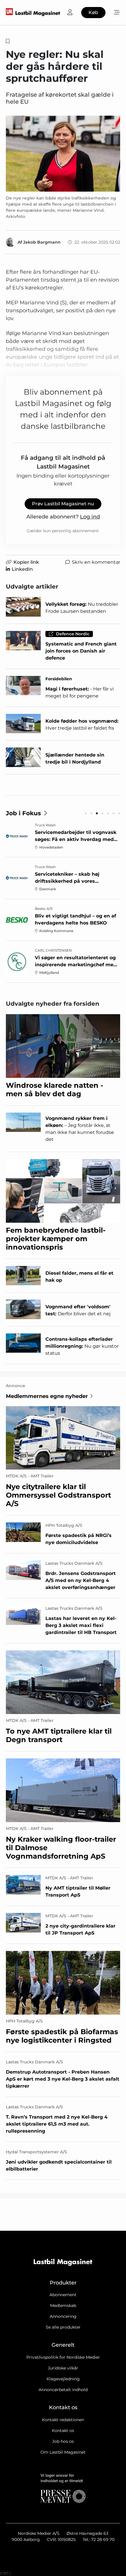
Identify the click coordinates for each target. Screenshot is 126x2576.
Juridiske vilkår (63, 2368)
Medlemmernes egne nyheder (47, 1396)
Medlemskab (63, 2306)
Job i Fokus (23, 813)
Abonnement (63, 2295)
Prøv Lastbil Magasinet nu (63, 504)
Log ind (90, 517)
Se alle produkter (63, 2327)
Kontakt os (63, 2431)
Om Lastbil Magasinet (63, 2452)
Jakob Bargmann (42, 242)
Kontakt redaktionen (63, 2420)
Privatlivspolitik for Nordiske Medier (63, 2357)
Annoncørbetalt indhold (63, 2390)
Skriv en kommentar (96, 562)
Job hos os (63, 2441)
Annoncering (63, 2316)
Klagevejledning (63, 2379)
